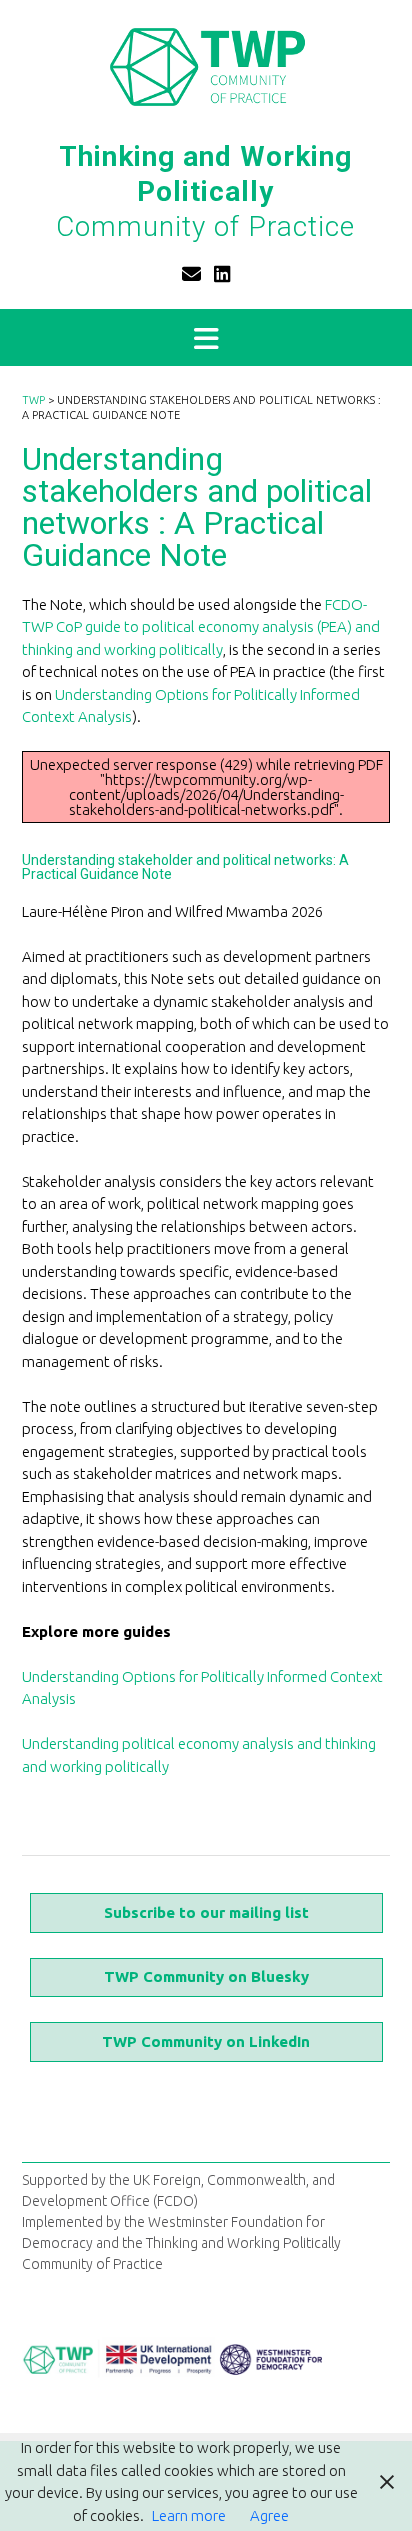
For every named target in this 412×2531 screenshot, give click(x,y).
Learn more (189, 2515)
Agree (269, 2515)
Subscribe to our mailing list (206, 1912)
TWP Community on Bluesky (206, 1976)
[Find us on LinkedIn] (222, 274)
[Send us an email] (191, 274)
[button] (206, 338)
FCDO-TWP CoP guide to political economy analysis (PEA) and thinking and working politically (201, 627)
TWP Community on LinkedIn (206, 2041)
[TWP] (206, 66)
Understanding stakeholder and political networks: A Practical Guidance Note (185, 867)
